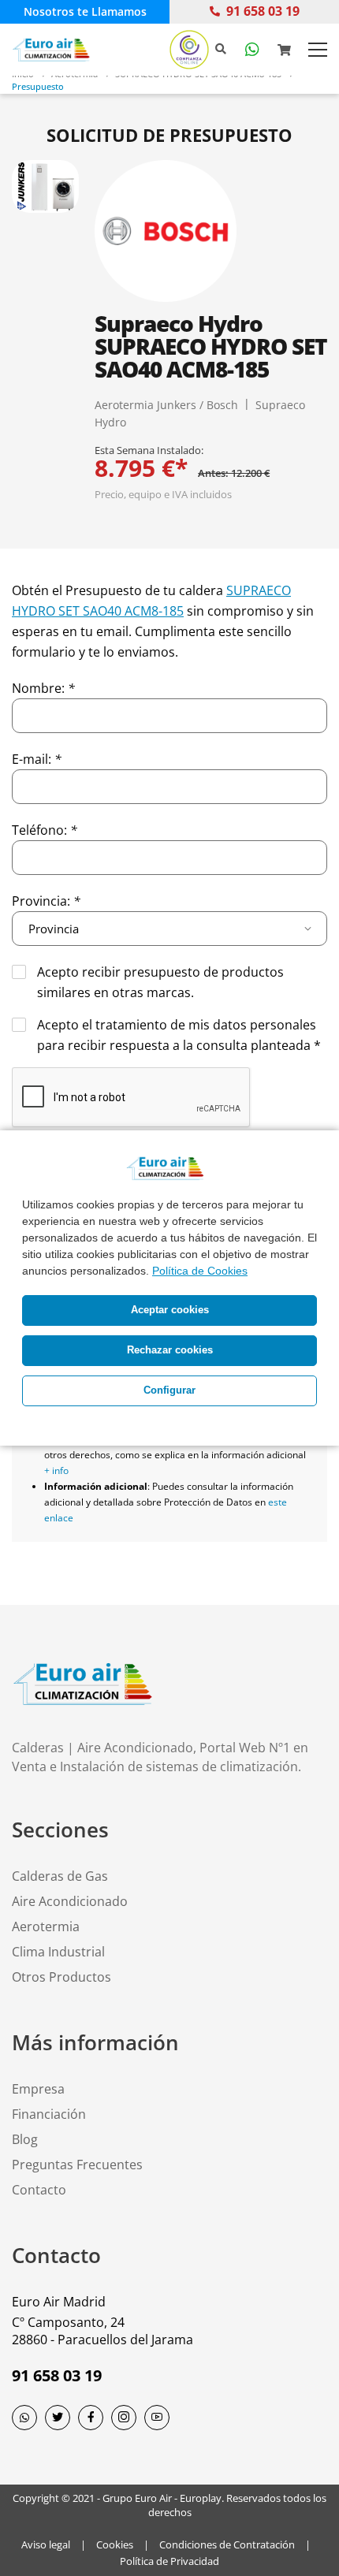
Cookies (115, 2544)
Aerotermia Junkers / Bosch (166, 405)
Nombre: (43, 688)
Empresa (38, 2089)
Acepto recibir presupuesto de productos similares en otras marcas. (160, 982)
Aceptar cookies (170, 1310)
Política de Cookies (200, 1271)
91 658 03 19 (263, 11)
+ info (56, 1470)
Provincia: (46, 901)
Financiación (49, 2114)
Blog (25, 2139)
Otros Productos (61, 1977)
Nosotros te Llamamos (85, 11)
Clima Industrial (58, 1952)
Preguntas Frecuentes (77, 2165)
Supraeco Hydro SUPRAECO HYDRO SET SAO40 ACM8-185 (211, 346)
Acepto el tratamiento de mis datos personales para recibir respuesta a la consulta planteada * (179, 1035)
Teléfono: (45, 830)
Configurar (169, 1390)
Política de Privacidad (169, 2561)
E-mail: (37, 759)
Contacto (39, 2190)
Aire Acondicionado (70, 1901)
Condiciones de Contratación (227, 2544)
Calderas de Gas (60, 1876)
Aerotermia (46, 1926)
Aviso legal (46, 2544)
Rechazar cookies (170, 1350)
